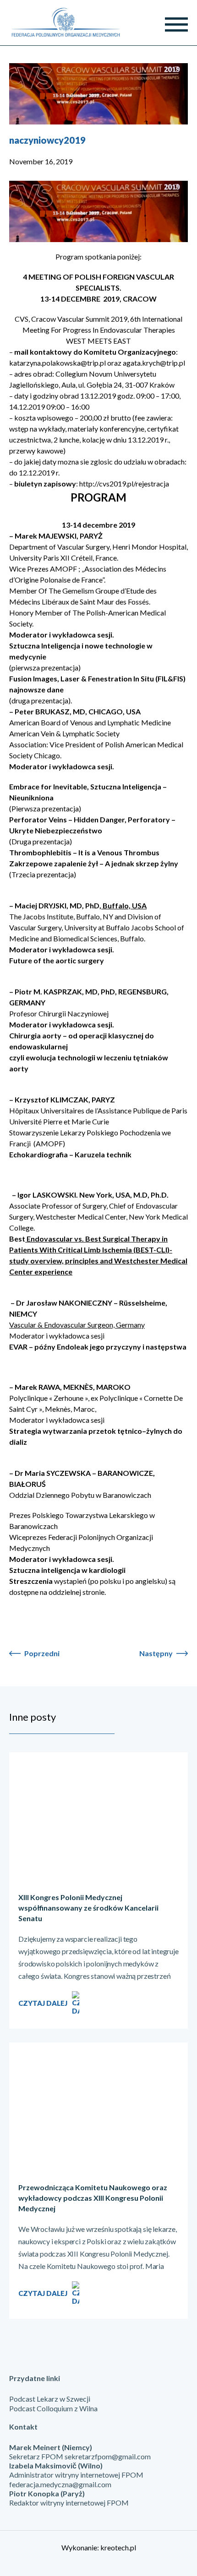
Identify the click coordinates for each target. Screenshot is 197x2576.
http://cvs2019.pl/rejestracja (124, 483)
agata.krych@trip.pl (154, 363)
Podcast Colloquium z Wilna (53, 2408)
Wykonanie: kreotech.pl (99, 2547)
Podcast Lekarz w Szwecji (50, 2399)
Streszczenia (31, 1581)
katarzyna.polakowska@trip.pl (57, 363)
